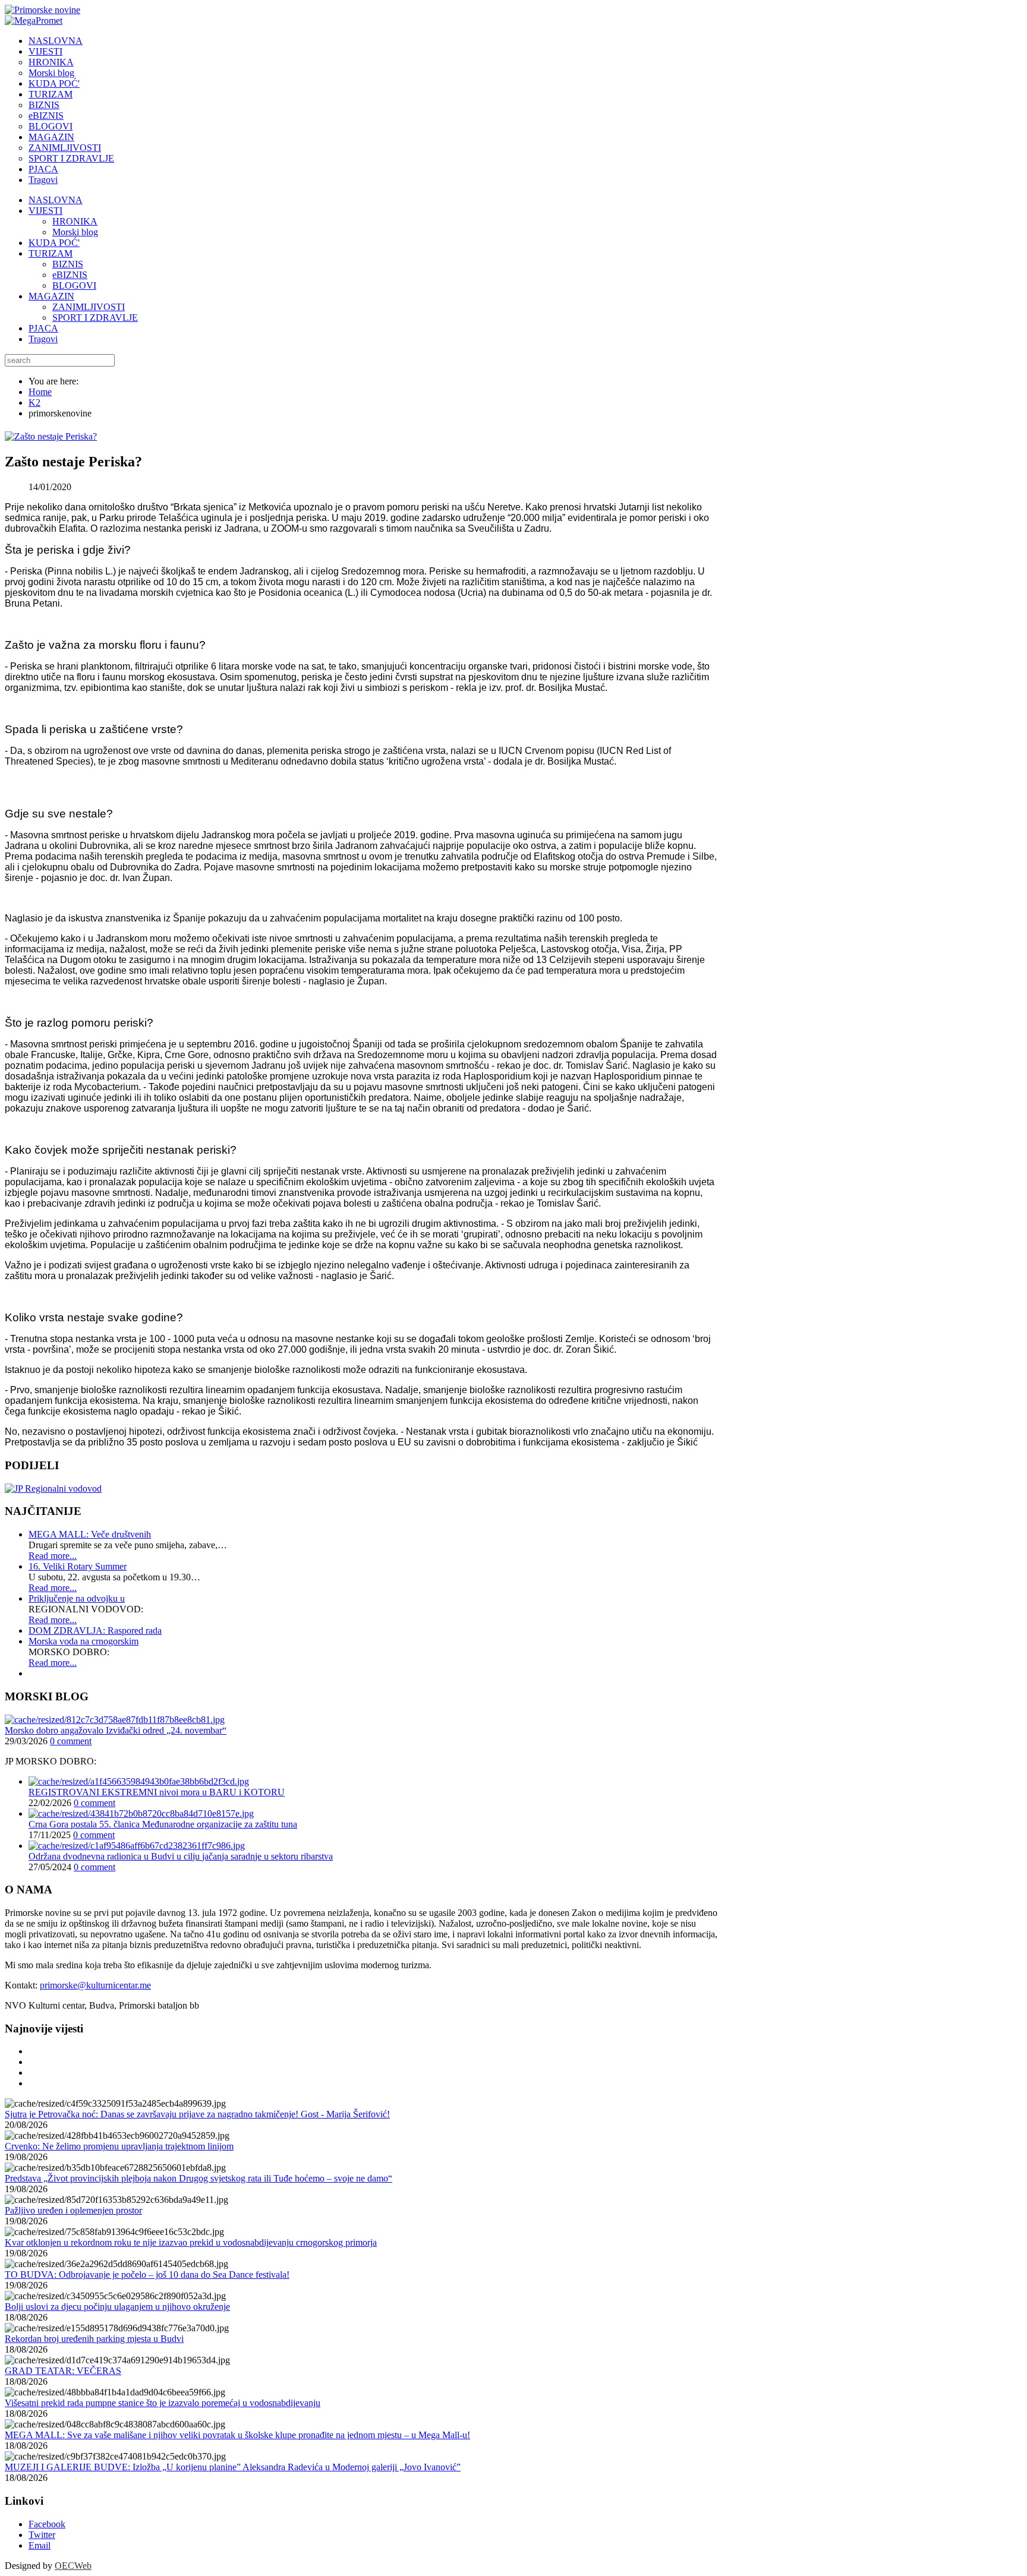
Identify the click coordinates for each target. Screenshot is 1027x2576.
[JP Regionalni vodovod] (53, 1489)
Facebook (47, 2524)
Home (40, 392)
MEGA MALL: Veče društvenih (90, 1534)
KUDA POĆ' (54, 243)
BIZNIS (68, 264)
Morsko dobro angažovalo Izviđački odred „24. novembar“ (116, 1730)
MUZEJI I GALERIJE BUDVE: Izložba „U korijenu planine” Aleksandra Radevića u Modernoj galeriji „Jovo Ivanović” (233, 2467)
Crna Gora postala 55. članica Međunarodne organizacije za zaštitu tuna (163, 1824)
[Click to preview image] (51, 436)
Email (40, 2545)
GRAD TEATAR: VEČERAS (63, 2371)
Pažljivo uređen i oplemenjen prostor (73, 2210)
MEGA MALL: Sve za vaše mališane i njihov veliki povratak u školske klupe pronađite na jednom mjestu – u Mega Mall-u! (237, 2435)
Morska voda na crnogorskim (84, 1641)
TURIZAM (51, 253)
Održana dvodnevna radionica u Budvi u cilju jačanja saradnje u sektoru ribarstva (181, 1856)
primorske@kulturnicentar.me (95, 1985)
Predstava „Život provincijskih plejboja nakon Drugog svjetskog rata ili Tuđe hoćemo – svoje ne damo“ (199, 2178)
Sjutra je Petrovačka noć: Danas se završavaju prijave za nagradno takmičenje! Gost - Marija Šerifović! (197, 2114)
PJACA (43, 328)
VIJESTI (45, 211)
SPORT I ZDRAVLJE (95, 318)
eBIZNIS (70, 275)
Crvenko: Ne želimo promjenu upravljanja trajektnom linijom (119, 2146)
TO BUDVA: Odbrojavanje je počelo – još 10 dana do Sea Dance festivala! (147, 2274)
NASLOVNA (56, 200)
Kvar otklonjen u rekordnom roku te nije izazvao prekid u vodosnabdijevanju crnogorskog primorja (191, 2242)
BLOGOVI (74, 285)
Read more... (53, 1556)
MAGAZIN (51, 296)
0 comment (71, 1741)
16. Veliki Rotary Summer (78, 1566)
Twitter (42, 2535)
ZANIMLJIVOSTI (89, 307)
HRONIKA (75, 221)
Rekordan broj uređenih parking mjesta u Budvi (94, 2339)
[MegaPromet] (34, 20)
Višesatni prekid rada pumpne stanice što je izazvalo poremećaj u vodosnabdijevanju (163, 2403)
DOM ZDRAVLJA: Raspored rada (95, 1630)
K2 (34, 402)
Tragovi (43, 339)
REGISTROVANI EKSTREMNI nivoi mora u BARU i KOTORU (157, 1792)
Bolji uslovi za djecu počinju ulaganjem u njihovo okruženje (117, 2307)
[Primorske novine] (42, 10)
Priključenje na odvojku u (77, 1598)
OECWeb (73, 2566)
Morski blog (75, 232)
